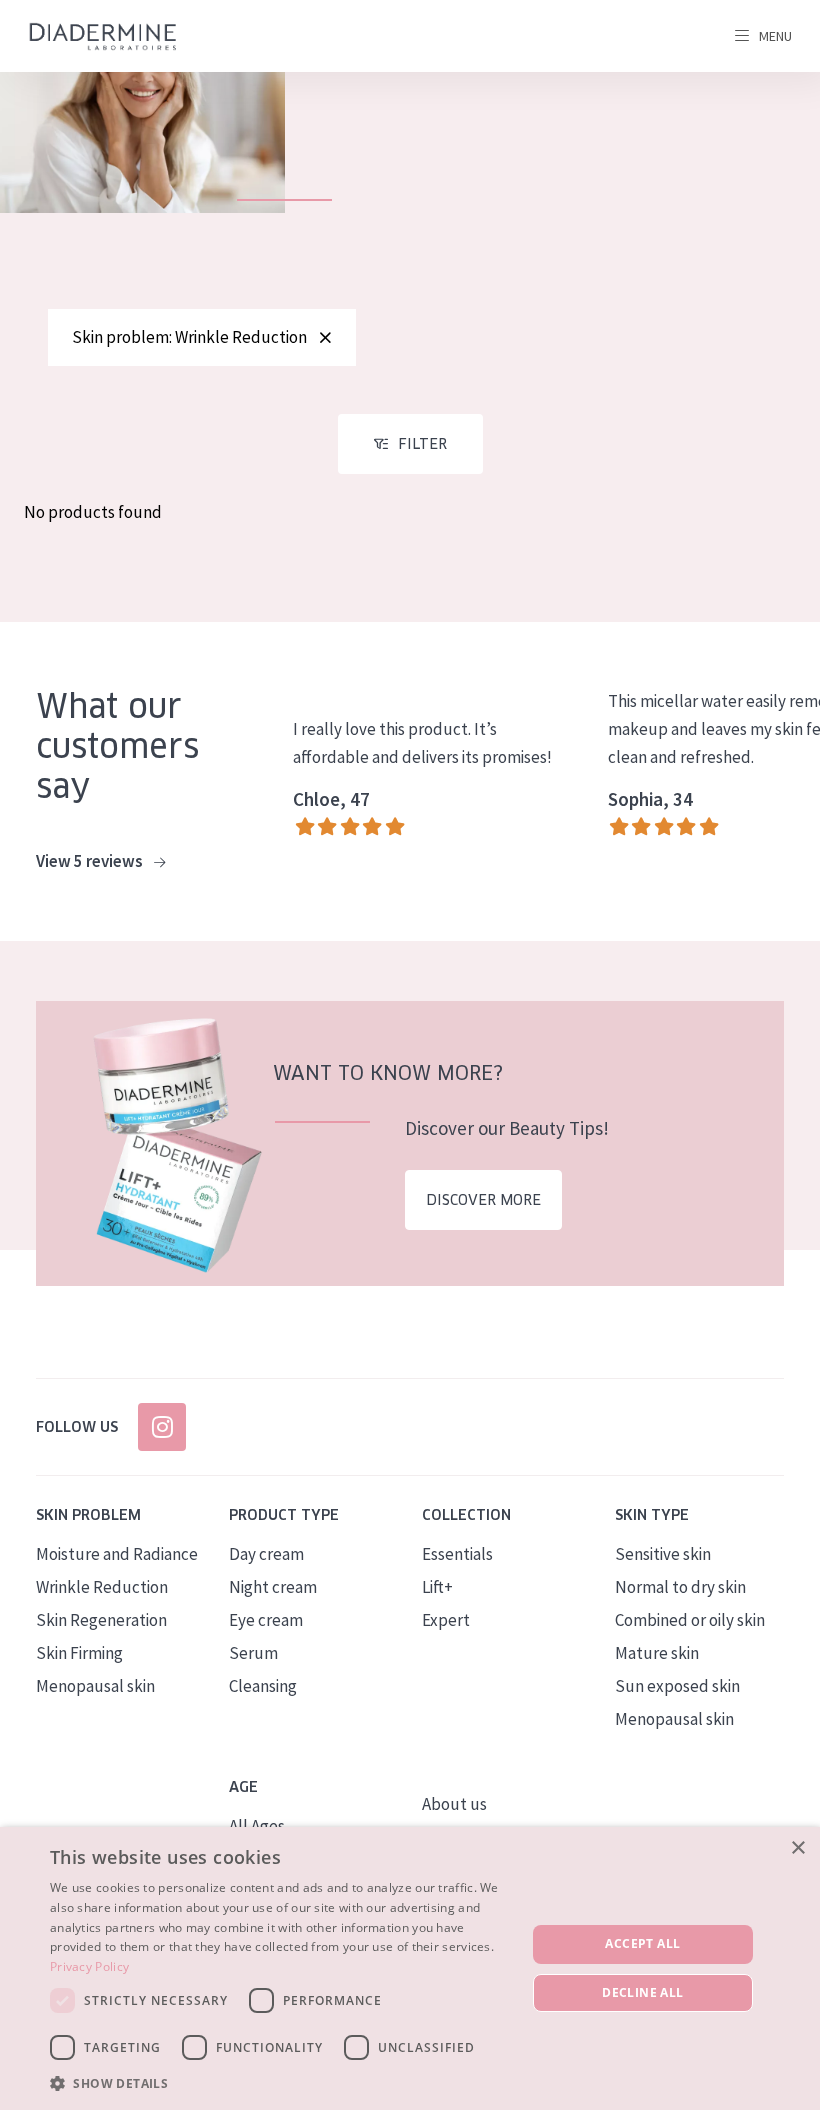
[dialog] (410, 1968)
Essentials (457, 1554)
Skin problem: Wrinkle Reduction (189, 337)
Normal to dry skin (680, 1587)
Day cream (266, 1554)
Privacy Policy (89, 1966)
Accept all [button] (642, 1943)
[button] (281, 2083)
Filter (422, 444)
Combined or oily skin (690, 1620)
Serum (253, 1653)
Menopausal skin (95, 1686)
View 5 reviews (91, 861)
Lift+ (437, 1587)
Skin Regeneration (101, 1620)
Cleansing (263, 1686)
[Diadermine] (103, 36)
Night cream (273, 1587)
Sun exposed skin (677, 1686)
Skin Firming (79, 1653)
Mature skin (657, 1653)
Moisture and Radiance (117, 1554)
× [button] (797, 1848)
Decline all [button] (642, 1992)
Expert (446, 1620)
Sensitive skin (663, 1554)
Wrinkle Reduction (102, 1587)
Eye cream (266, 1620)
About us (454, 1804)
